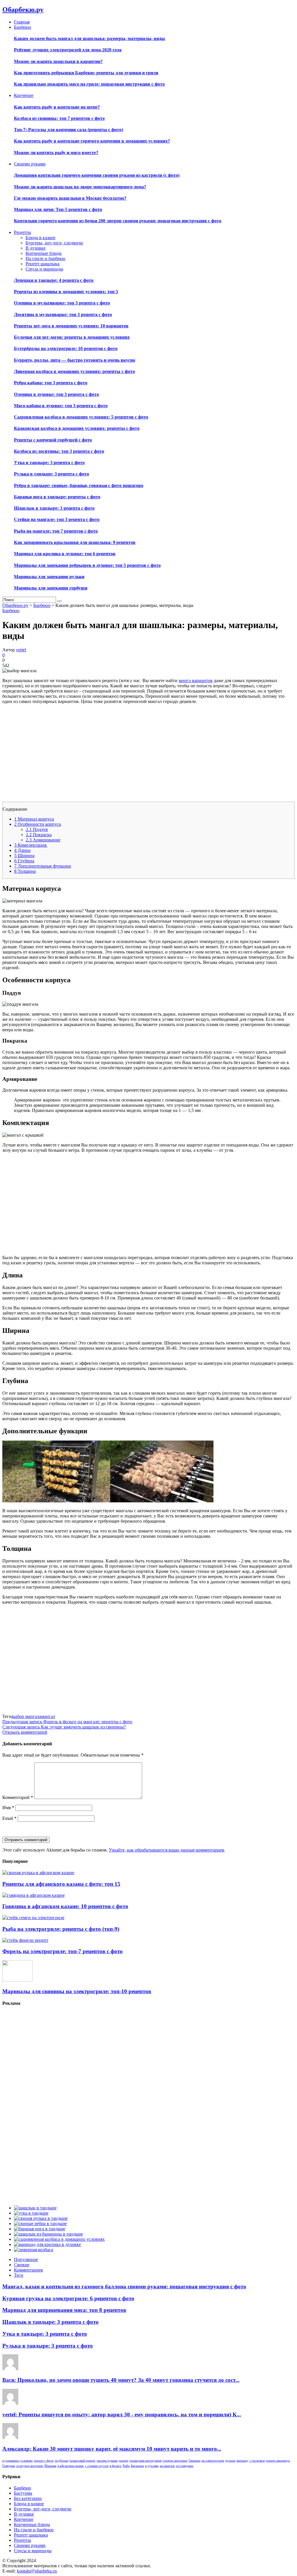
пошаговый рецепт (82, 2461)
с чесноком (257, 2461)
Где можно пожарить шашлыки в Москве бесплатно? (70, 198)
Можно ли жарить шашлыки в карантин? (58, 61)
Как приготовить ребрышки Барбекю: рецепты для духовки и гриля (86, 73)
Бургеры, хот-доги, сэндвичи (54, 243)
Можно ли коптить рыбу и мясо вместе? (56, 153)
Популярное (26, 2259)
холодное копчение (30, 2466)
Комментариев (28, 2270)
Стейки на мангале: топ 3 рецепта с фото (57, 519)
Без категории (28, 2498)
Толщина (25, 871)
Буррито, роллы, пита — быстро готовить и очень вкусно (75, 360)
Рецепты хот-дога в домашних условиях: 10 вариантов (71, 326)
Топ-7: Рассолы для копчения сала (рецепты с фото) (68, 130)
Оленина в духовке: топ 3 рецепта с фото (56, 394)
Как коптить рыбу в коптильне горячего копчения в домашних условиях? (92, 141)
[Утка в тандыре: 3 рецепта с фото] (31, 2213)
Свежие (22, 2265)
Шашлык (50, 2466)
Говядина (9, 2466)
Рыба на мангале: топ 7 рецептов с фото (56, 531)
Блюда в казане (40, 238)
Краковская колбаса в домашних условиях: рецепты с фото (77, 428)
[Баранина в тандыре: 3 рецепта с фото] (48, 2234)
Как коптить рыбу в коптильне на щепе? (57, 107)
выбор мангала (26, 1716)
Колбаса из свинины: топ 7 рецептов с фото (59, 118)
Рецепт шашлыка (42, 264)
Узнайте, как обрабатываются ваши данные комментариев (166, 1850)
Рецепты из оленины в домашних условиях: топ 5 (66, 292)
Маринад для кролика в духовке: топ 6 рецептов (65, 554)
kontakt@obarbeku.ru (37, 2571)
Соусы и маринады (44, 269)
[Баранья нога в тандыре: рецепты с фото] (40, 2229)
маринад (242, 2461)
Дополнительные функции (43, 866)
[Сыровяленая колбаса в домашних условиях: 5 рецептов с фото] (59, 2239)
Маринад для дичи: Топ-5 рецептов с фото (58, 209)
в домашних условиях (18, 2461)
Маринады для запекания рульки (49, 577)
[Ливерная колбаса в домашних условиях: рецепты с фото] (33, 2250)
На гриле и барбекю (45, 258)
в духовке (152, 2466)
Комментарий (18, 1797)
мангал (48, 1716)
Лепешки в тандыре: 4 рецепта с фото (54, 280)
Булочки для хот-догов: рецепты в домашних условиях (72, 337)
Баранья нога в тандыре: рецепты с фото (57, 497)
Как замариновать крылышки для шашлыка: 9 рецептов (75, 542)
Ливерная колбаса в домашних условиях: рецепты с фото (74, 371)
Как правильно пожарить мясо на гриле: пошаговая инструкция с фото (89, 84)
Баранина (137, 2466)
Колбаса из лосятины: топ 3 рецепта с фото (59, 451)
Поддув (37, 829)
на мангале (167, 2466)
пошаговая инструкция (146, 2461)
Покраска (39, 835)
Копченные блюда (44, 253)
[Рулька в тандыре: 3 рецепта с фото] (41, 2218)
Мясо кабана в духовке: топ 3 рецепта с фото (61, 406)
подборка (61, 2461)
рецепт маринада (278, 2461)
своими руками (107, 2461)
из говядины (185, 2466)
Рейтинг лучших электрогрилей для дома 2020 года (68, 50)
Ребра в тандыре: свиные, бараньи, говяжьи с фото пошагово (79, 485)
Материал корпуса (34, 819)
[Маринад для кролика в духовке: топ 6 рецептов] (47, 2244)
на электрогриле (213, 2461)
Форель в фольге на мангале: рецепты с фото (67, 1722)
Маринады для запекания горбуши (51, 588)
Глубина (24, 861)
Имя (8, 1808)
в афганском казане (71, 2466)
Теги (19, 2275)
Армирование (43, 840)
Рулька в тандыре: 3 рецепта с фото (51, 474)
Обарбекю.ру (23, 10)
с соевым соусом (97, 2466)
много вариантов (196, 680)
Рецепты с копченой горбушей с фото (53, 440)
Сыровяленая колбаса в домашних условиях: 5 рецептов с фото (81, 417)
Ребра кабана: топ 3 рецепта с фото (51, 383)
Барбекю (11, 611)
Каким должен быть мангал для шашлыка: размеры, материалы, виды (89, 38)
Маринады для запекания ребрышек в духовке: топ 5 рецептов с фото (87, 565)
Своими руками (30, 2545)
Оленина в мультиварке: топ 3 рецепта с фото (62, 303)
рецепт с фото (44, 2461)
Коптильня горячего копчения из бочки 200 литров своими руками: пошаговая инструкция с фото (118, 221)
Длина (22, 850)
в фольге (116, 2466)
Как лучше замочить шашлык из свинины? (64, 1727)
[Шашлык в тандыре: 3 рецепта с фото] (35, 2208)
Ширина (24, 856)
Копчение (24, 2519)
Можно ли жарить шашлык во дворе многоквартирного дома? (80, 187)
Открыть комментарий (25, 1732)
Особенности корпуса (38, 824)
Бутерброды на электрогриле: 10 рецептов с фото (66, 348)
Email (9, 1818)
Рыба (126, 2466)
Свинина (194, 2461)
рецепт (124, 2461)
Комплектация (31, 845)
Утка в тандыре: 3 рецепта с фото (49, 463)
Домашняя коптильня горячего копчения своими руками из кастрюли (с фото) (97, 175)
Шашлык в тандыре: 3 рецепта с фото (54, 508)
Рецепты (22, 2540)
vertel (21, 650)
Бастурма (23, 2493)
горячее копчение (175, 2461)
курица (230, 2461)
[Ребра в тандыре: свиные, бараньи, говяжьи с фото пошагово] (40, 2223)
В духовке (36, 248)
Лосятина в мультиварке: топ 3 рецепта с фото (63, 314)
